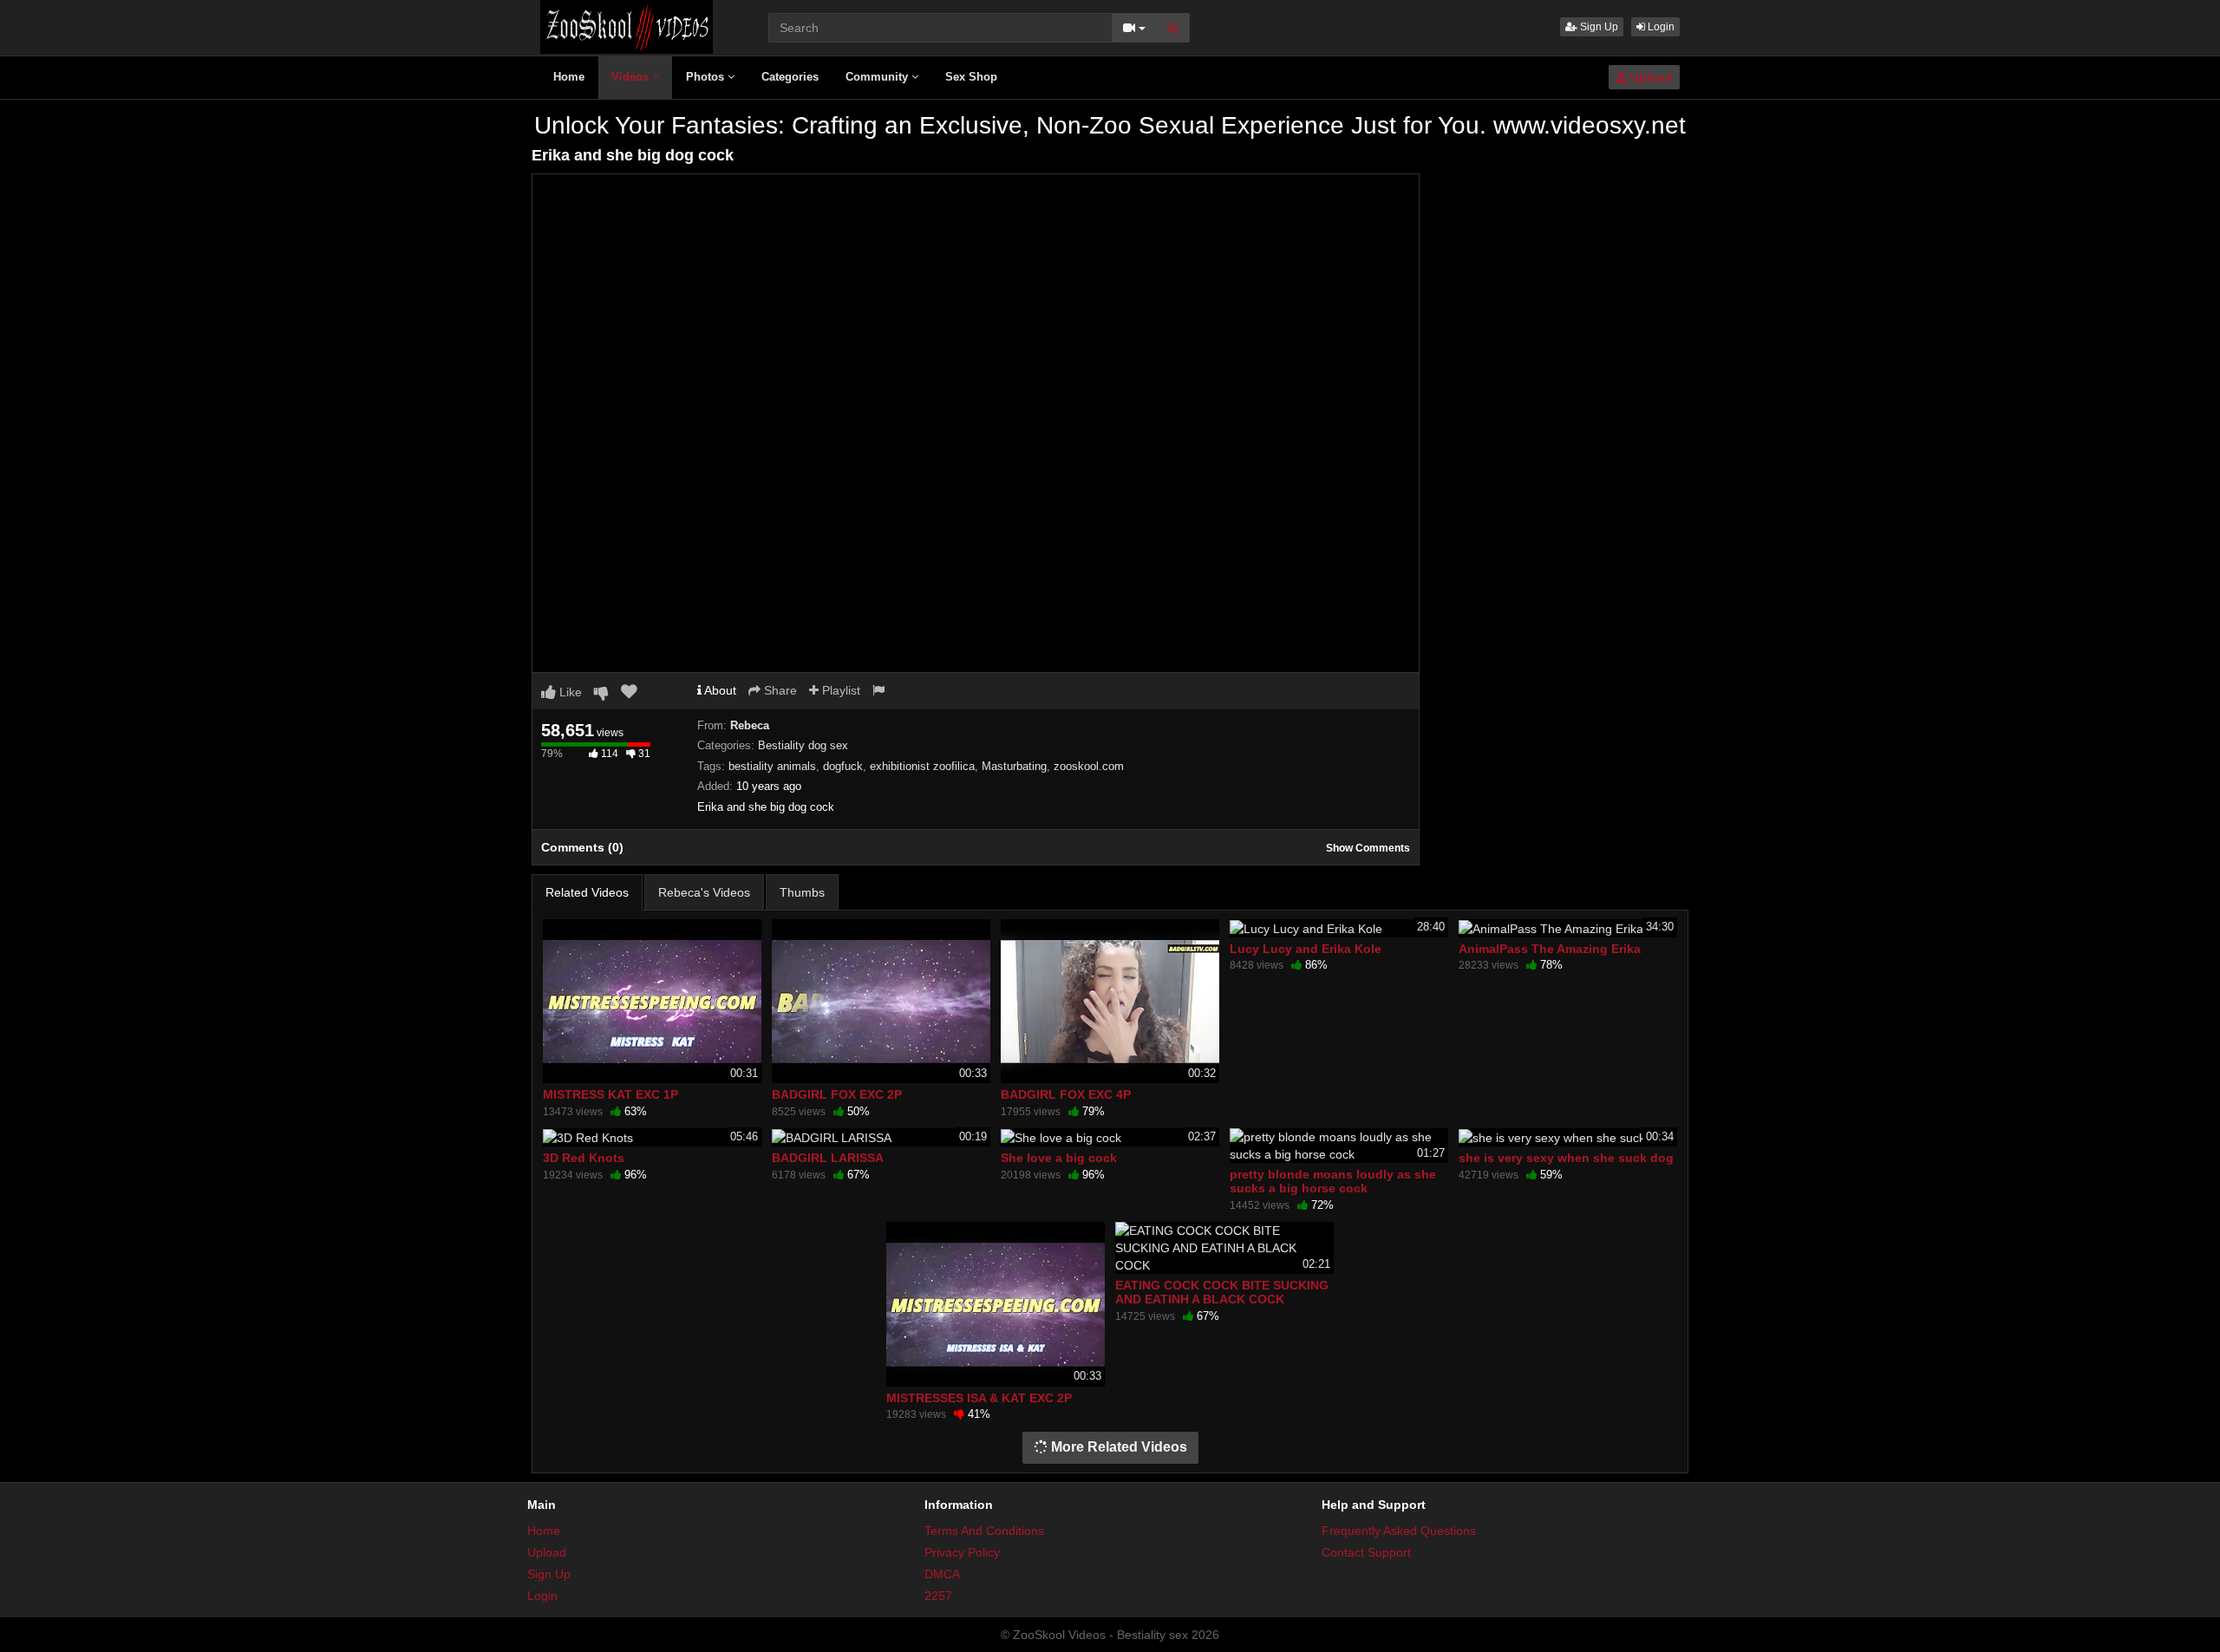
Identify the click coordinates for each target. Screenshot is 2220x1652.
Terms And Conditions (984, 1531)
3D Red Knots (584, 1158)
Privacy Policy (962, 1552)
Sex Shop (971, 77)
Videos (632, 77)
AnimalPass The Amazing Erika (1550, 949)
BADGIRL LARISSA (828, 1158)
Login (1660, 27)
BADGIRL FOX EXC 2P (837, 1094)
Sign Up (1598, 27)
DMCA (942, 1574)
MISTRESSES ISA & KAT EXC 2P (979, 1398)
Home (569, 77)
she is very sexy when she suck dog (1566, 1158)
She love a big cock (1059, 1158)
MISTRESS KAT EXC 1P (610, 1094)
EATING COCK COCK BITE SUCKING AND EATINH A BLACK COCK (1222, 1292)
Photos (707, 77)
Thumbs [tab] (802, 892)
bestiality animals (772, 766)
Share (779, 690)
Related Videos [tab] (587, 892)
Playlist (839, 690)
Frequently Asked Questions (1399, 1531)
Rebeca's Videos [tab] (704, 892)
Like (569, 692)
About (719, 690)
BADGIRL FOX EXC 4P (1066, 1094)
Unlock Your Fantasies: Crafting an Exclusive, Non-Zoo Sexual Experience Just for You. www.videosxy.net (1110, 125)
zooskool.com (1089, 766)
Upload (1650, 77)
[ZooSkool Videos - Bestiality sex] (627, 26)
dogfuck (843, 766)
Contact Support (1366, 1552)
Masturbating (1014, 766)
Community (878, 77)
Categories (790, 77)
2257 (938, 1596)
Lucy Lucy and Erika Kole (1306, 949)
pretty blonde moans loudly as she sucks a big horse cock (1333, 1181)
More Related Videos (1117, 1447)
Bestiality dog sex (803, 745)
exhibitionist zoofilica (922, 766)
